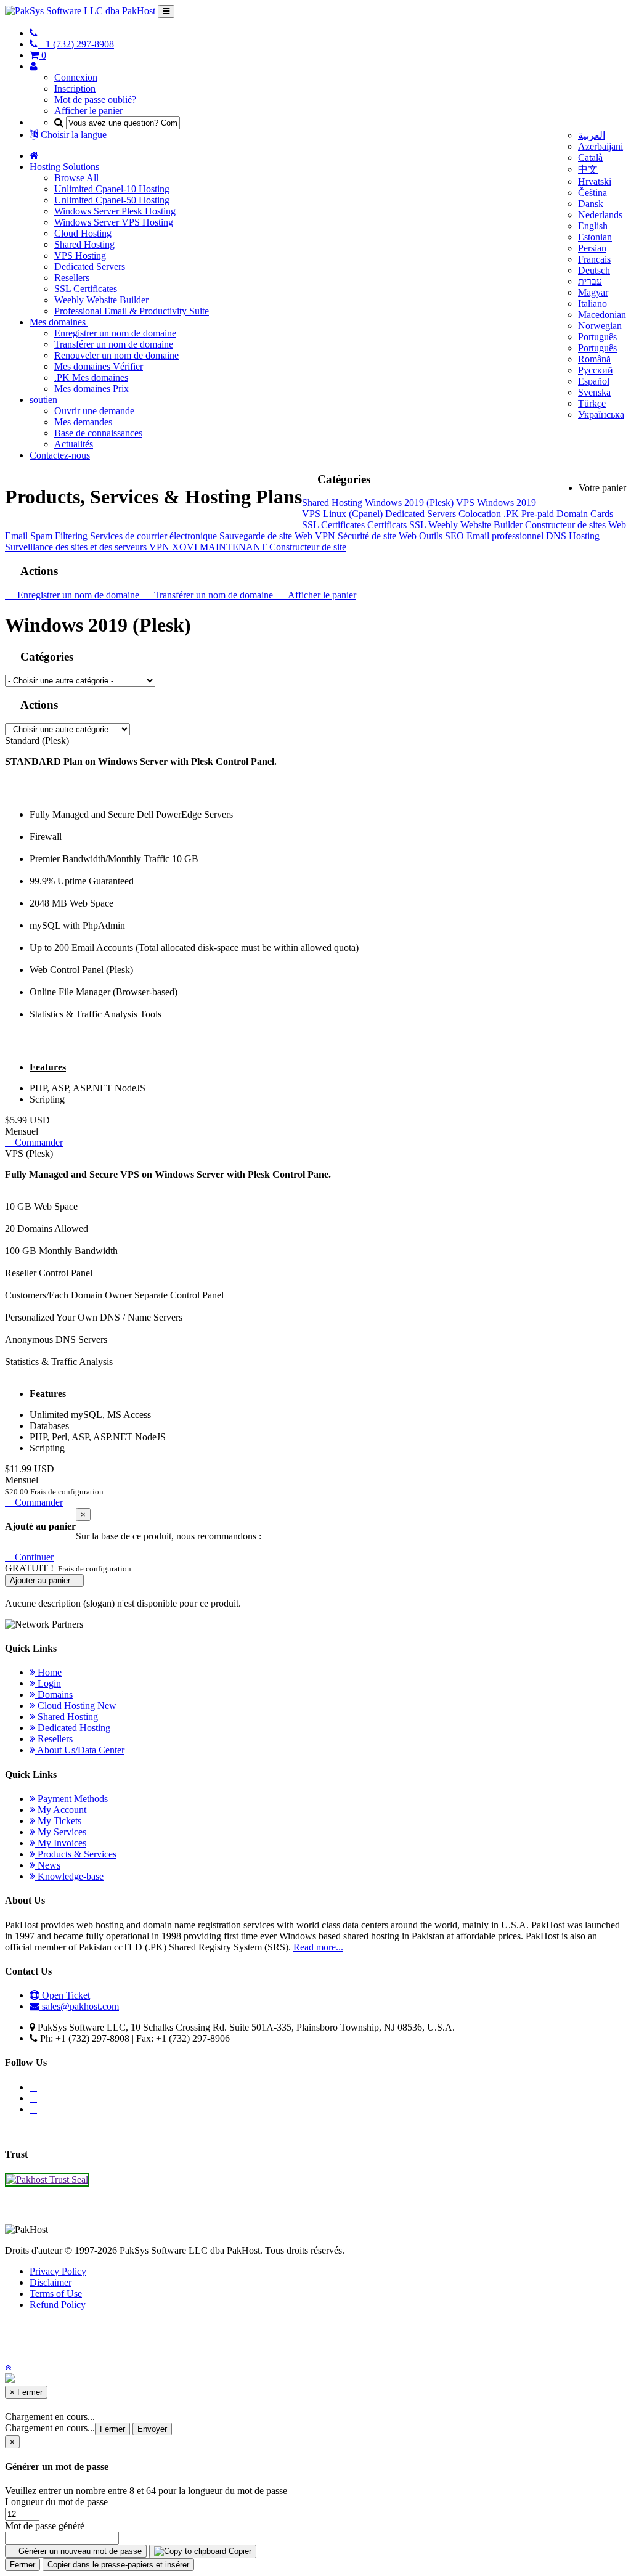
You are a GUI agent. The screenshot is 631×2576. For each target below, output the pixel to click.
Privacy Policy (58, 2271)
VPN (326, 536)
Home (48, 1672)
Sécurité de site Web (378, 536)
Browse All (76, 178)
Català (590, 157)
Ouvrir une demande (94, 411)
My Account (61, 1810)
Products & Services (76, 1854)
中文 (588, 169)
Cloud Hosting (83, 233)
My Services (61, 1832)
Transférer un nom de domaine (114, 344)
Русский (596, 370)
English (593, 226)
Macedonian (602, 315)
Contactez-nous (60, 455)
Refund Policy (58, 2305)
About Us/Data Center (80, 1750)
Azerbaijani (600, 146)
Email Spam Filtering (47, 536)
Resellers (72, 278)
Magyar (593, 292)
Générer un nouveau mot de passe (79, 2551)
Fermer (112, 2429)
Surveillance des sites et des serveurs (77, 547)
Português (597, 337)
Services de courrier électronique (155, 536)
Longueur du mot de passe (56, 2502)
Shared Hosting (84, 244)
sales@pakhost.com (80, 2006)
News (48, 1865)
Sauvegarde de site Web (267, 536)
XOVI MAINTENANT (221, 547)
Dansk (591, 204)
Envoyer (152, 2429)
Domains (54, 1694)
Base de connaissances (98, 433)
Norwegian (600, 326)
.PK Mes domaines (91, 377)
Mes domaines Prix (92, 389)
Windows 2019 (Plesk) (410, 503)
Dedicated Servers (90, 267)
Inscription (75, 88)
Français (594, 259)
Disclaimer (51, 2282)
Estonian (595, 237)
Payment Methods (71, 1799)
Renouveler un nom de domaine (116, 355)
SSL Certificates (86, 289)
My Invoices (61, 1843)
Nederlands (600, 215)
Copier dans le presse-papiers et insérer (118, 2565)
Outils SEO (443, 536)
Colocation (481, 514)
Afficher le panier (88, 111)
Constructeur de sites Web (576, 525)
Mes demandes (83, 422)
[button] (8, 2367)
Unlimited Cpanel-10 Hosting (112, 189)
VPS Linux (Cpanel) (344, 514)
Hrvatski (595, 181)
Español (594, 381)
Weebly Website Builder (101, 300)
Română (594, 359)
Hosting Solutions (64, 167)
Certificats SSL (398, 525)
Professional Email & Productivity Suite (132, 311)
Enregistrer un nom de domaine (115, 333)
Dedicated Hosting (73, 1728)
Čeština (592, 193)
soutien (43, 400)
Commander (38, 1142)
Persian (592, 248)
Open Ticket (65, 1995)
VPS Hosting (80, 255)
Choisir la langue (72, 135)
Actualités (74, 444)
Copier (239, 2551)
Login (48, 1683)
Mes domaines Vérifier (99, 366)
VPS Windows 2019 (496, 503)
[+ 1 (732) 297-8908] (34, 33)
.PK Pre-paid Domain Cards (558, 514)
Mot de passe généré (45, 2526)
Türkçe (592, 403)
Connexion (76, 77)
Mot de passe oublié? (95, 100)
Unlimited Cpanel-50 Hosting (112, 200)
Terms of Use (56, 2293)
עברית (590, 281)
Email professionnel (506, 536)
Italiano (592, 304)
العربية (592, 135)
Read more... (318, 1947)
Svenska (594, 392)
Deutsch (594, 270)
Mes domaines (59, 322)
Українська (601, 414)
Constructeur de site (308, 547)
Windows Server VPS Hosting (114, 222)
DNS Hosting (573, 536)
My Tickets (58, 1821)
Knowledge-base (69, 1876)
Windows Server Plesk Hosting (115, 211)
